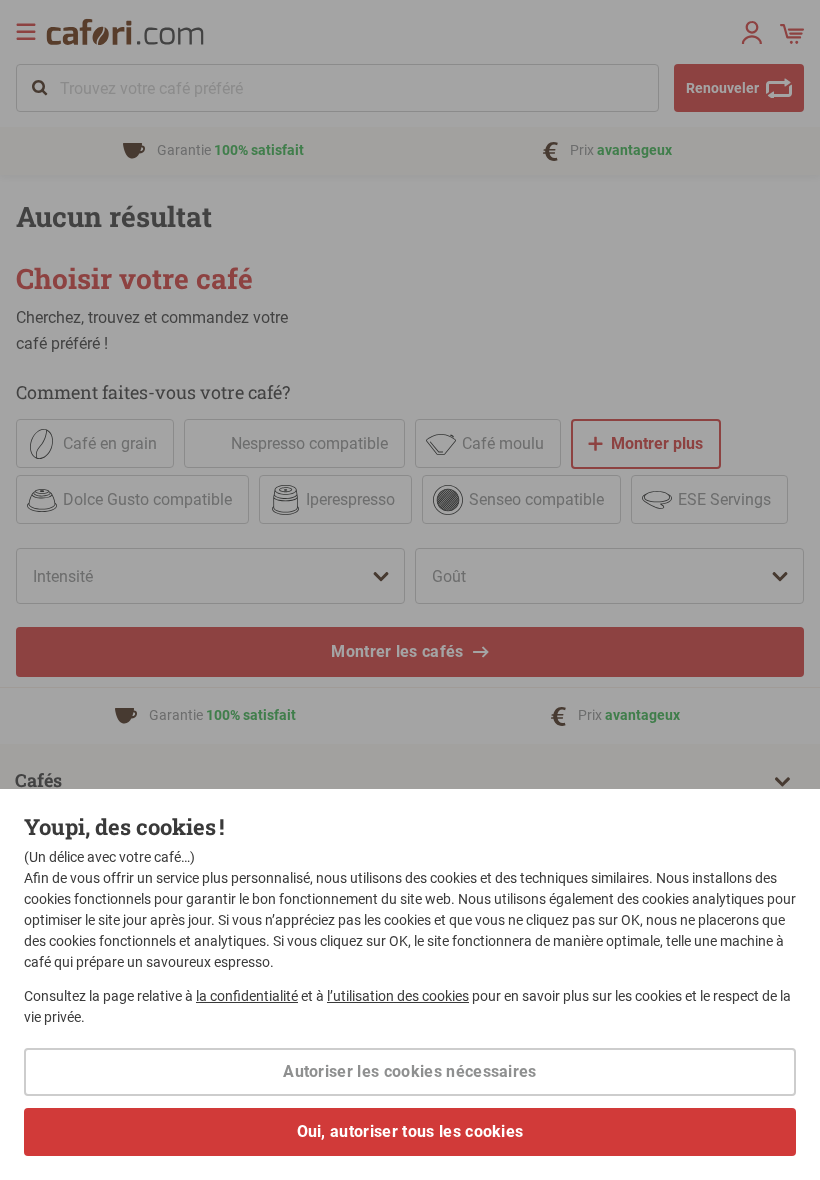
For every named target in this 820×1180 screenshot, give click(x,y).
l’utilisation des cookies (398, 996)
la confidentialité (247, 996)
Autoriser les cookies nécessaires (410, 1071)
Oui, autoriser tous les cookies (410, 1131)
